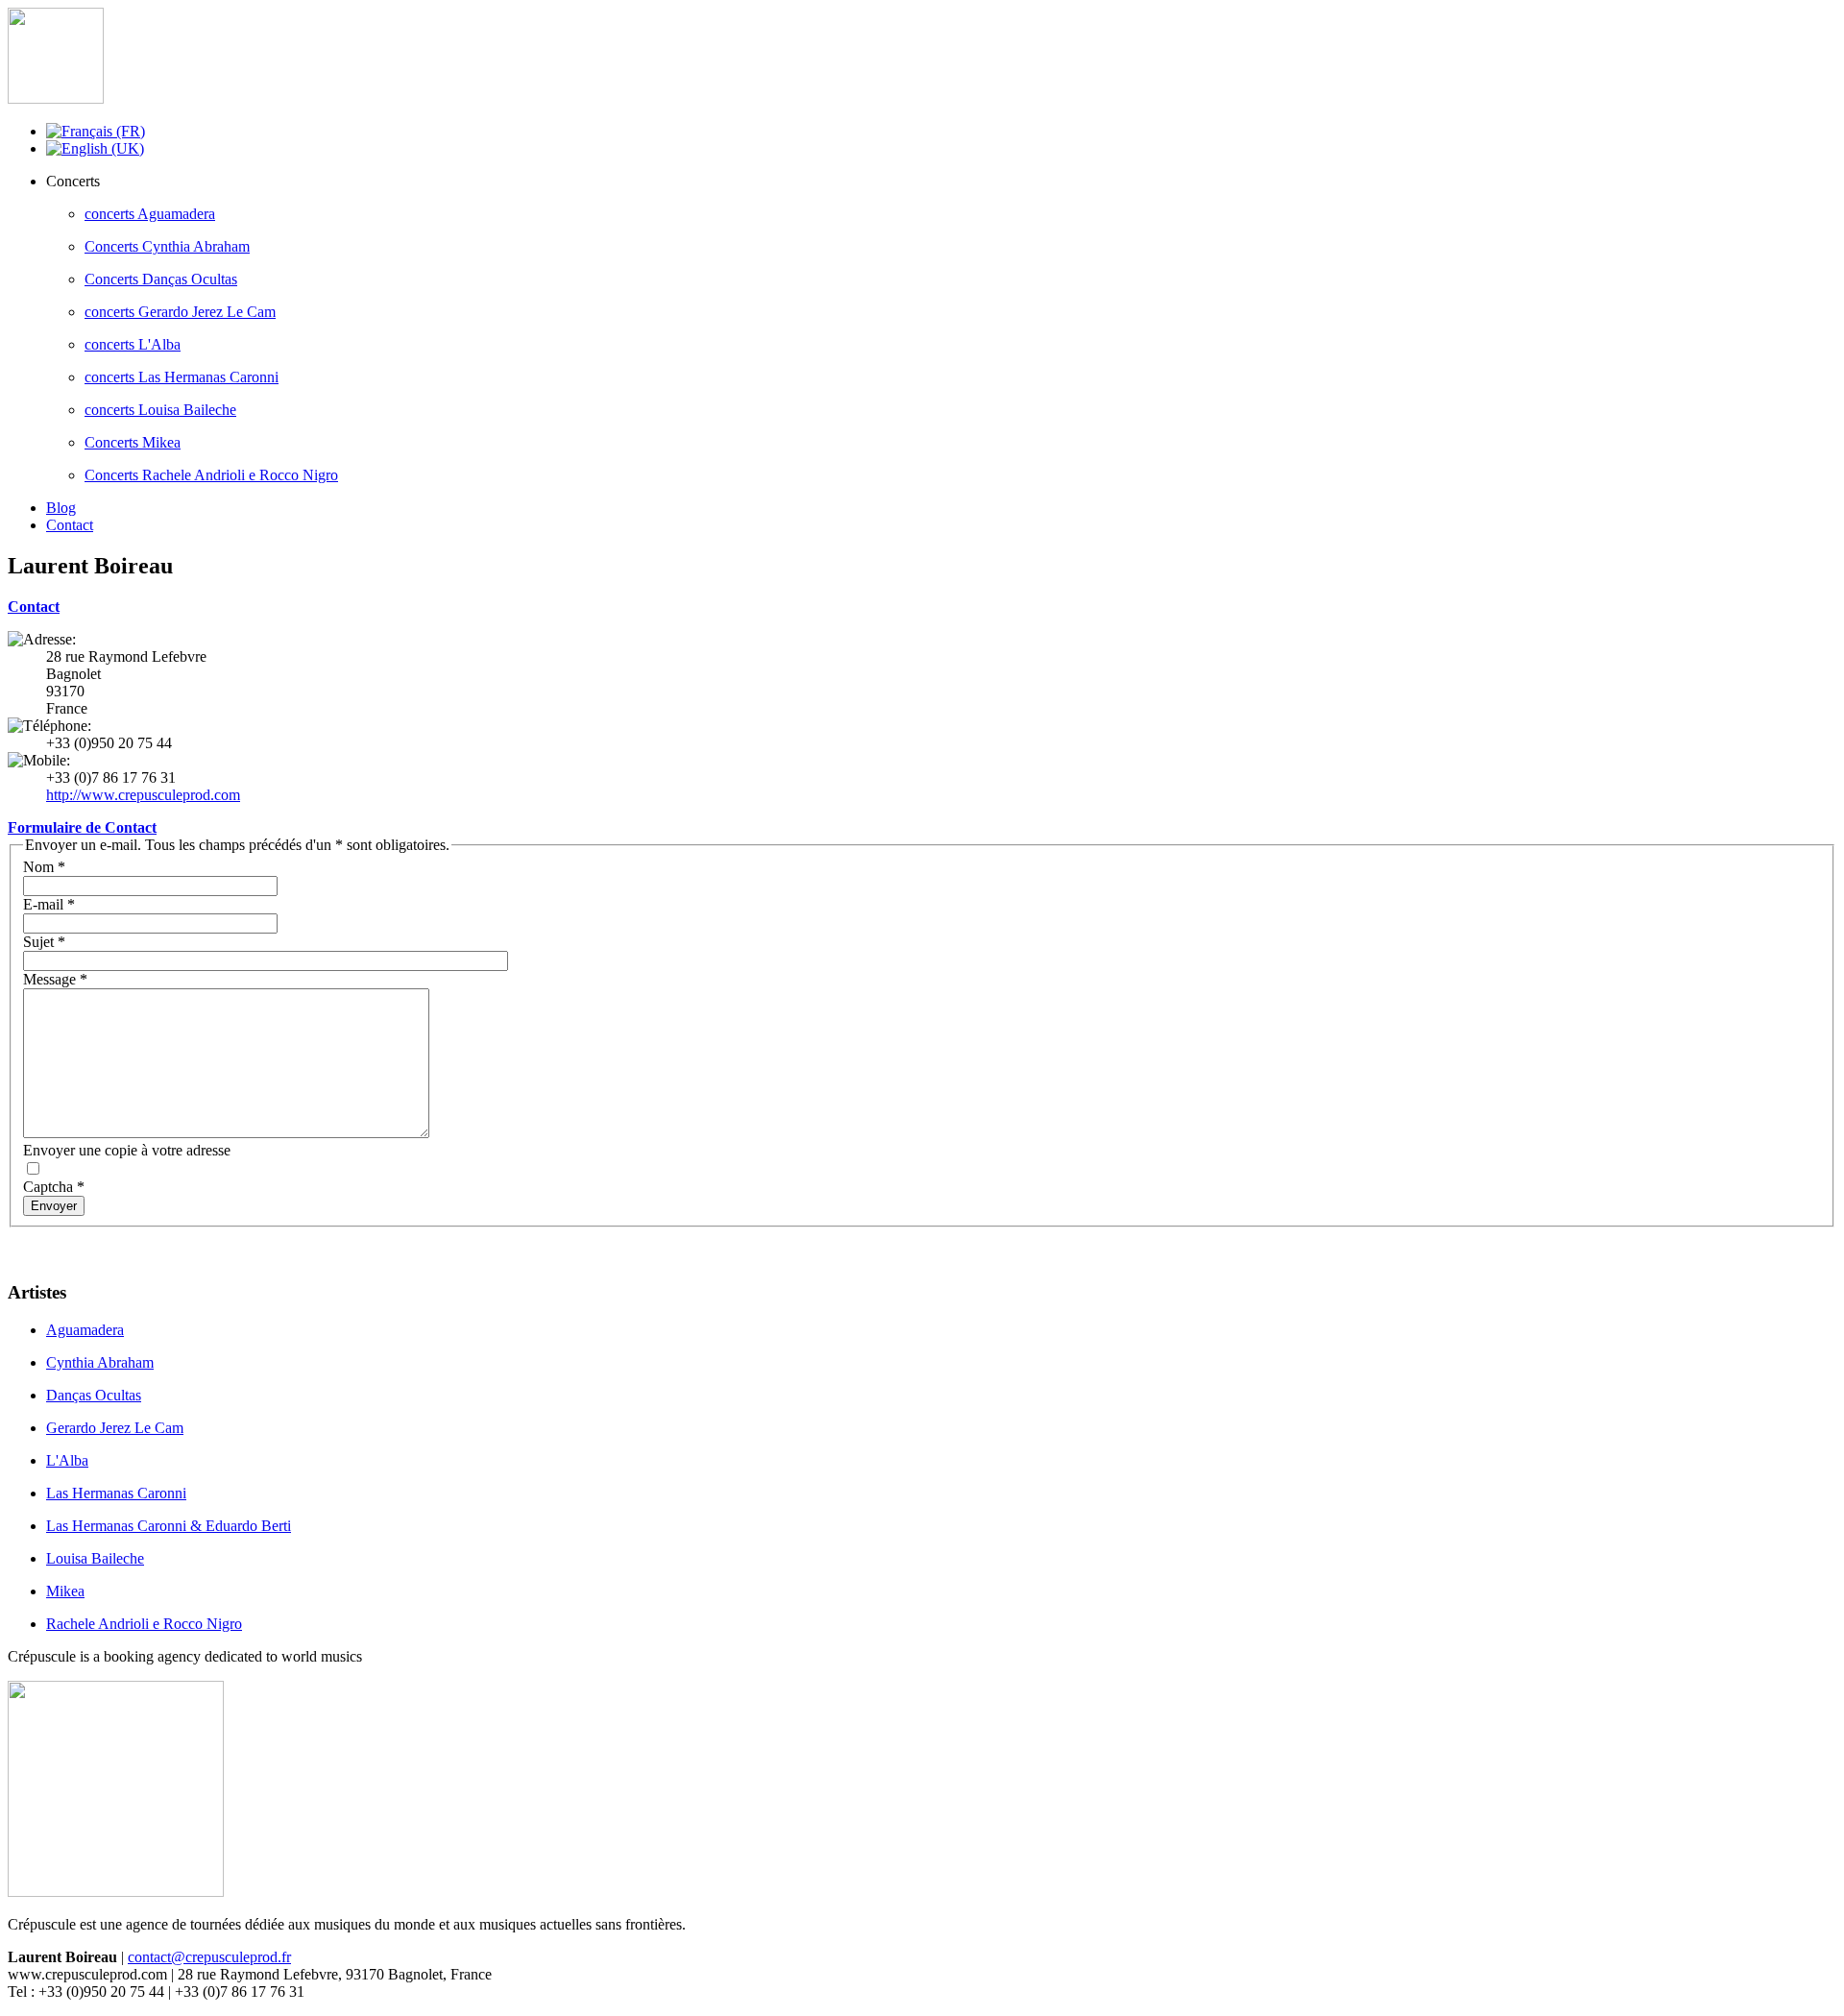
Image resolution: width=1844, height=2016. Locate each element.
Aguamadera (85, 1330)
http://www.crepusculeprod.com (143, 795)
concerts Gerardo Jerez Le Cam (180, 312)
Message (55, 979)
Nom (44, 867)
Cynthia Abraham (100, 1362)
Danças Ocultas (94, 1395)
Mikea (65, 1591)
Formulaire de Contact (82, 827)
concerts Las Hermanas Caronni (182, 377)
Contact (70, 525)
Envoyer (54, 1206)
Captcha (54, 1187)
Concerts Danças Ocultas (161, 279)
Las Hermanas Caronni (116, 1493)
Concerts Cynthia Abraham (167, 246)
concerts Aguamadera (150, 214)
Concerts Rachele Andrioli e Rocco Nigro (211, 475)
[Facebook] (24, 1244)
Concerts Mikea (133, 442)
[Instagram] (97, 1244)
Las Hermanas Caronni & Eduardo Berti (169, 1526)
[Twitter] (61, 1244)
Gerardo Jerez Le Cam (115, 1428)
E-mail (49, 904)
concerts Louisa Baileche (160, 410)
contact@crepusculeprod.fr (209, 1957)
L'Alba (67, 1460)
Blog (61, 508)
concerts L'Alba (133, 344)
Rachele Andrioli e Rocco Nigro (144, 1624)
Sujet (44, 942)
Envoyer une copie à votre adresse (127, 1150)
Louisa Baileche (95, 1558)
